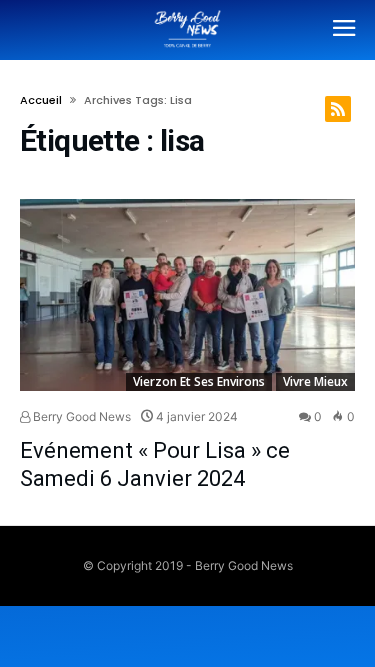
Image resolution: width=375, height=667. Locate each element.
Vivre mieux (315, 381)
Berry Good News (80, 416)
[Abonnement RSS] (338, 109)
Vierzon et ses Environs (199, 381)
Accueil (41, 100)
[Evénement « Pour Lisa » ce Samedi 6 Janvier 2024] (187, 295)
